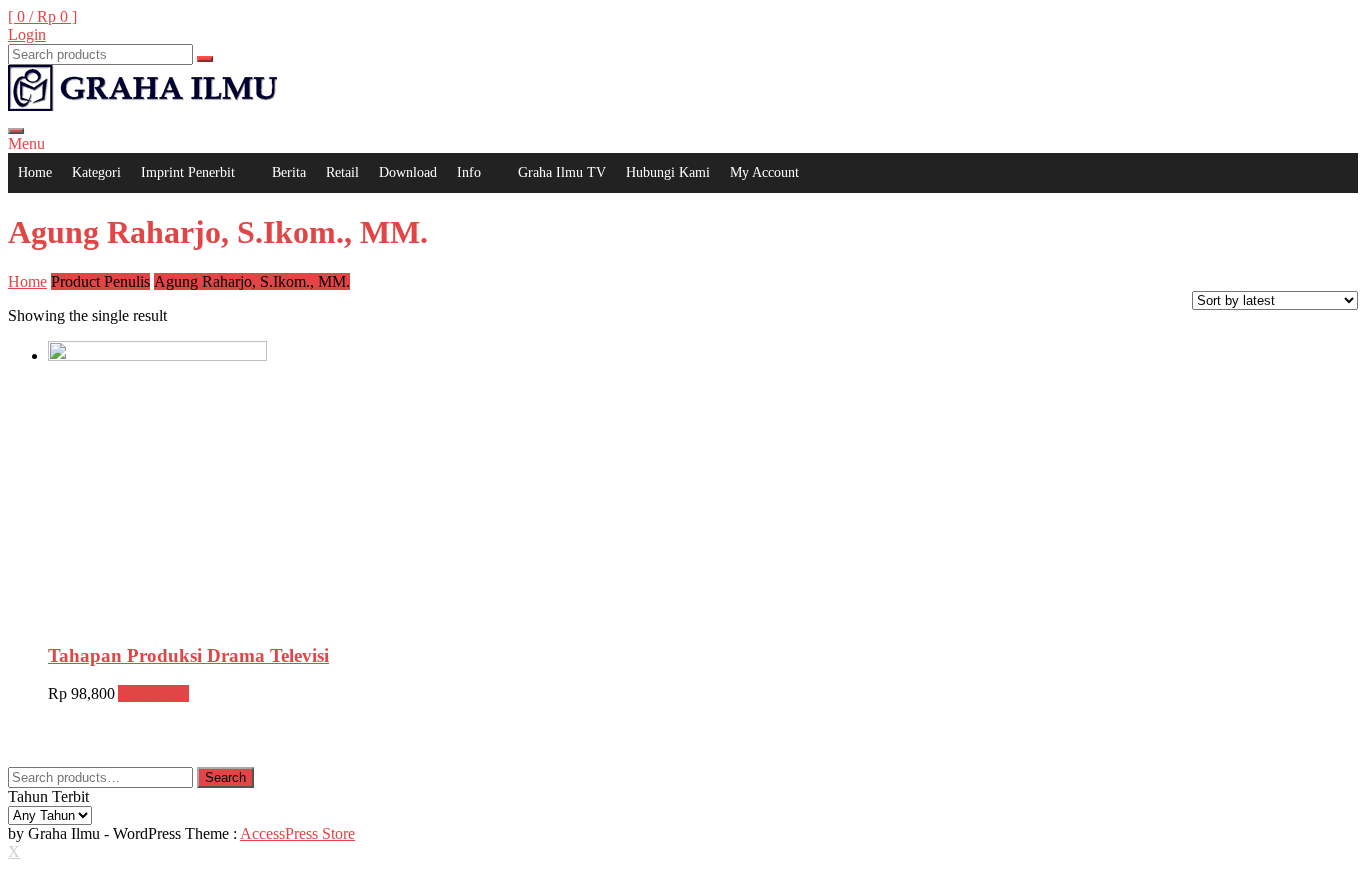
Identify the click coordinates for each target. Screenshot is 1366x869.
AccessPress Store (297, 833)
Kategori (96, 172)
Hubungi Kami (668, 172)
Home (35, 172)
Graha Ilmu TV (562, 172)
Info (469, 172)
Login (27, 34)
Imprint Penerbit (188, 172)
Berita (289, 172)
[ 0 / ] (42, 16)
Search (225, 777)
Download (408, 172)
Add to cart (153, 693)
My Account (764, 172)
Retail (342, 172)
